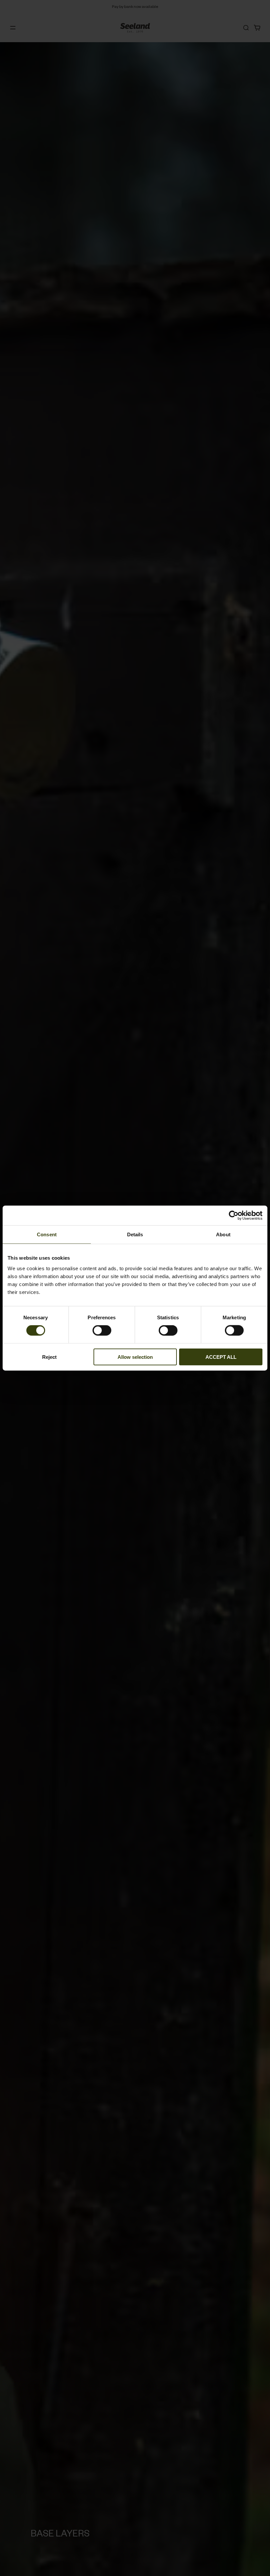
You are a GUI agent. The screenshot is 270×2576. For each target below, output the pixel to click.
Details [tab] (135, 1234)
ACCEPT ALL (221, 1357)
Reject (49, 1357)
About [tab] (223, 1234)
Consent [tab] (47, 1234)
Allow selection (135, 1357)
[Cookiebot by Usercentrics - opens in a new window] (234, 1216)
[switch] (102, 1330)
